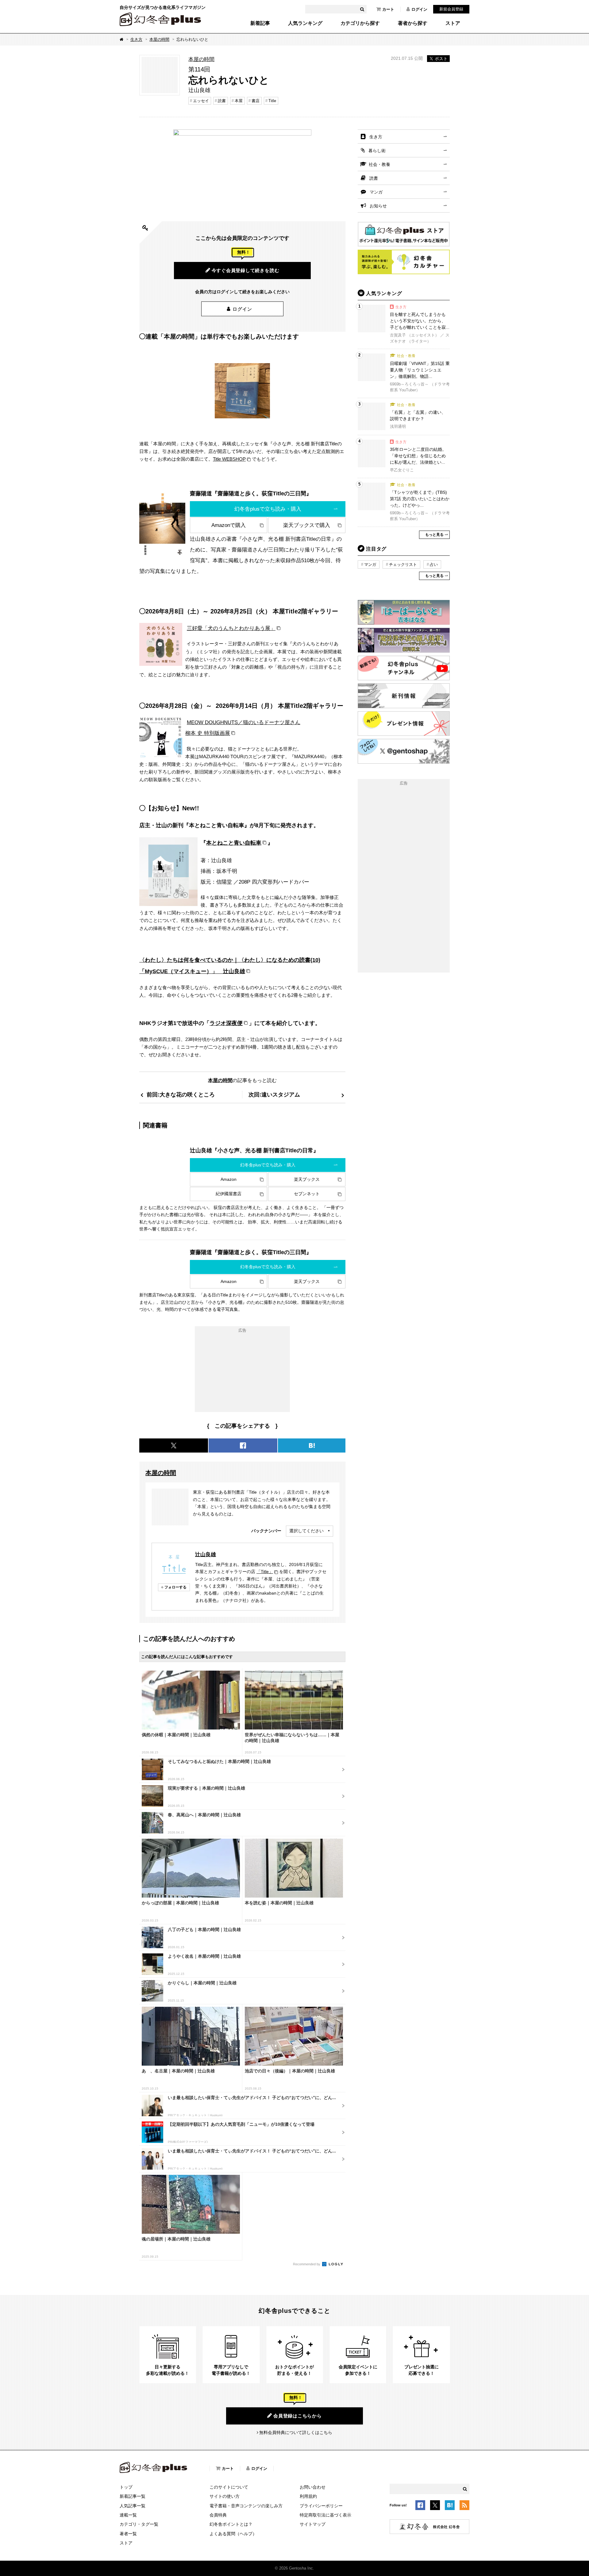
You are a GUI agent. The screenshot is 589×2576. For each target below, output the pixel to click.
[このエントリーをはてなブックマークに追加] (450, 2506)
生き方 (136, 39)
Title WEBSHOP (229, 459)
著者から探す (413, 23)
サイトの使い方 (225, 2496)
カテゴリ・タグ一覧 (139, 2524)
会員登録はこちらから (298, 2416)
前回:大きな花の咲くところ (181, 1094)
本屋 (239, 101)
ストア (453, 23)
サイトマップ (313, 2524)
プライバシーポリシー (321, 2506)
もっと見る (434, 535)
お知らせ (378, 206)
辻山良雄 (206, 1554)
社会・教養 (379, 164)
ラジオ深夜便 (226, 1023)
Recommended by (307, 2264)
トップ (126, 2487)
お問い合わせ (313, 2487)
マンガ (376, 192)
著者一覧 (128, 2534)
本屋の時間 (159, 39)
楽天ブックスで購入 (307, 525)
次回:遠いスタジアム (274, 1094)
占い (434, 564)
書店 (256, 101)
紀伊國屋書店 (229, 1194)
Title (272, 101)
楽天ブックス (307, 1179)
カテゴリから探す (360, 23)
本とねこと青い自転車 (234, 843)
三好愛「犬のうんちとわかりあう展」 (231, 628)
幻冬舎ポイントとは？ (231, 2524)
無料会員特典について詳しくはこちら (296, 2432)
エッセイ (201, 101)
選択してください (306, 1531)
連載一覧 (128, 2515)
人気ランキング (305, 23)
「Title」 (265, 1572)
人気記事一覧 (133, 2506)
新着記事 (260, 23)
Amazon (229, 1179)
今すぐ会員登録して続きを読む (246, 270)
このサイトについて (229, 2487)
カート (388, 9)
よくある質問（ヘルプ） (233, 2534)
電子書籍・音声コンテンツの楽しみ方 (246, 2506)
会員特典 (218, 2515)
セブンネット (307, 1194)
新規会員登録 (451, 9)
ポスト (441, 59)
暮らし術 (377, 151)
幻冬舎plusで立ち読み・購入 (268, 509)
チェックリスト (403, 564)
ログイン (419, 9)
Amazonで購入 (229, 525)
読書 (222, 101)
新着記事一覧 (133, 2496)
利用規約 (308, 2496)
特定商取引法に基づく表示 (325, 2515)
